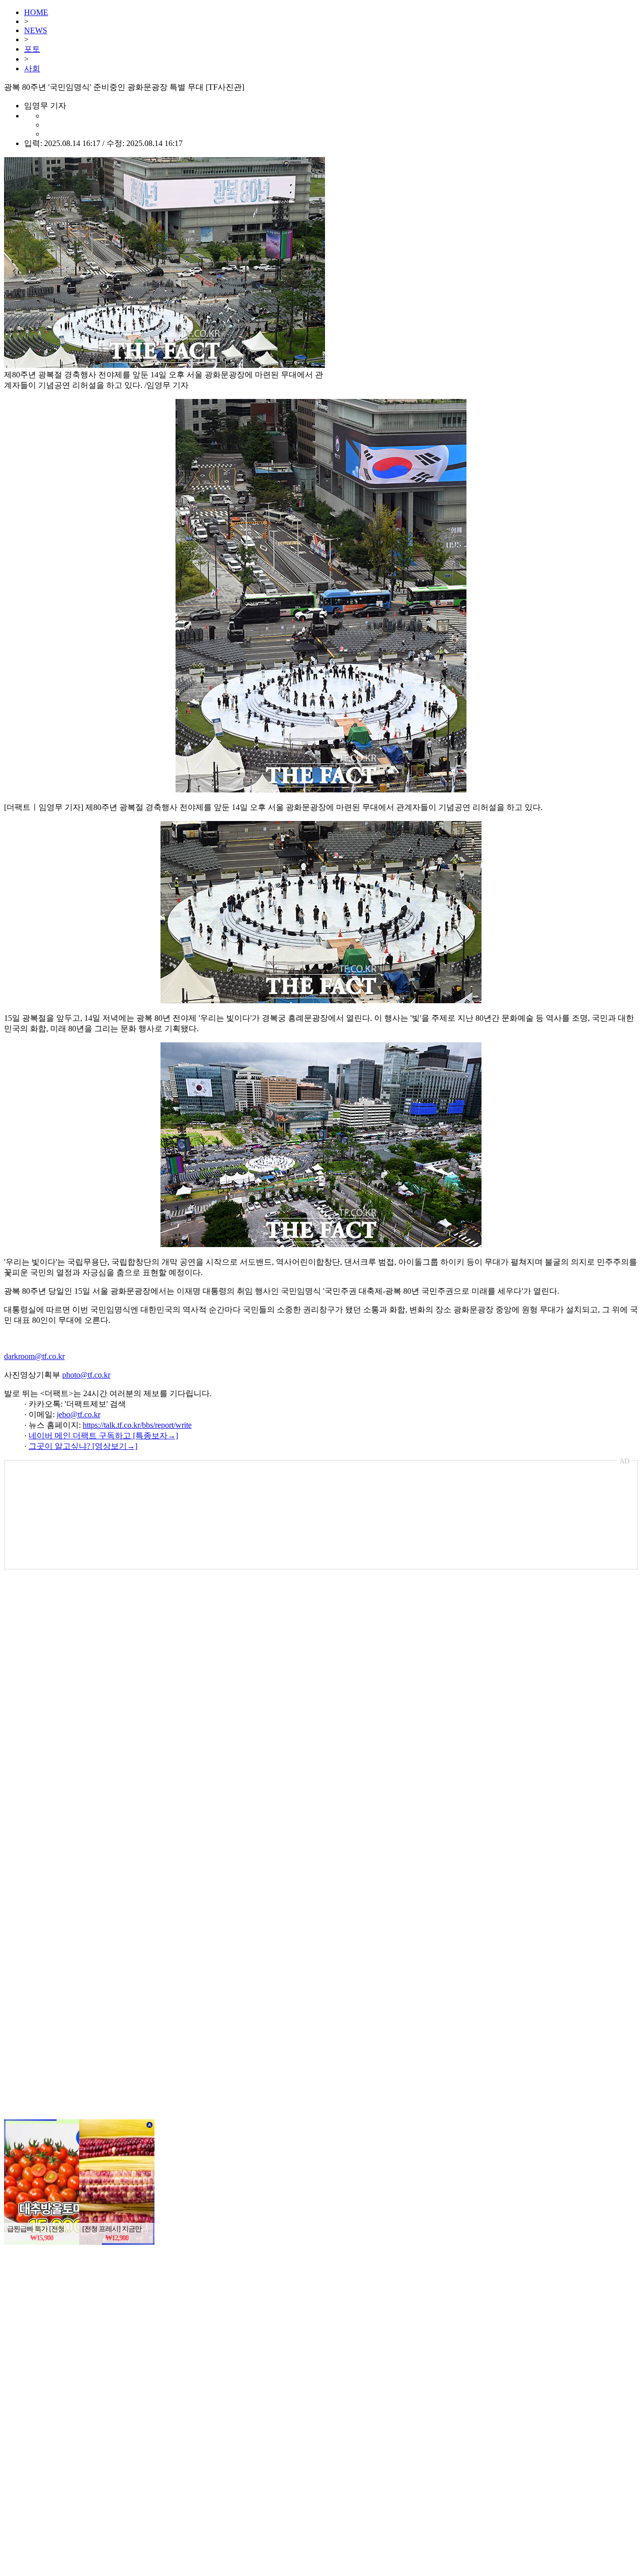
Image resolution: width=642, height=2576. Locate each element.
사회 (32, 69)
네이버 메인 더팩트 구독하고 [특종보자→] (103, 1436)
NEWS (36, 30)
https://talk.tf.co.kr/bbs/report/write (137, 1425)
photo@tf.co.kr (86, 1375)
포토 (32, 49)
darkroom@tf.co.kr (34, 1356)
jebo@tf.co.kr (78, 1414)
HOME (36, 12)
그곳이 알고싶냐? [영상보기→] (83, 1446)
